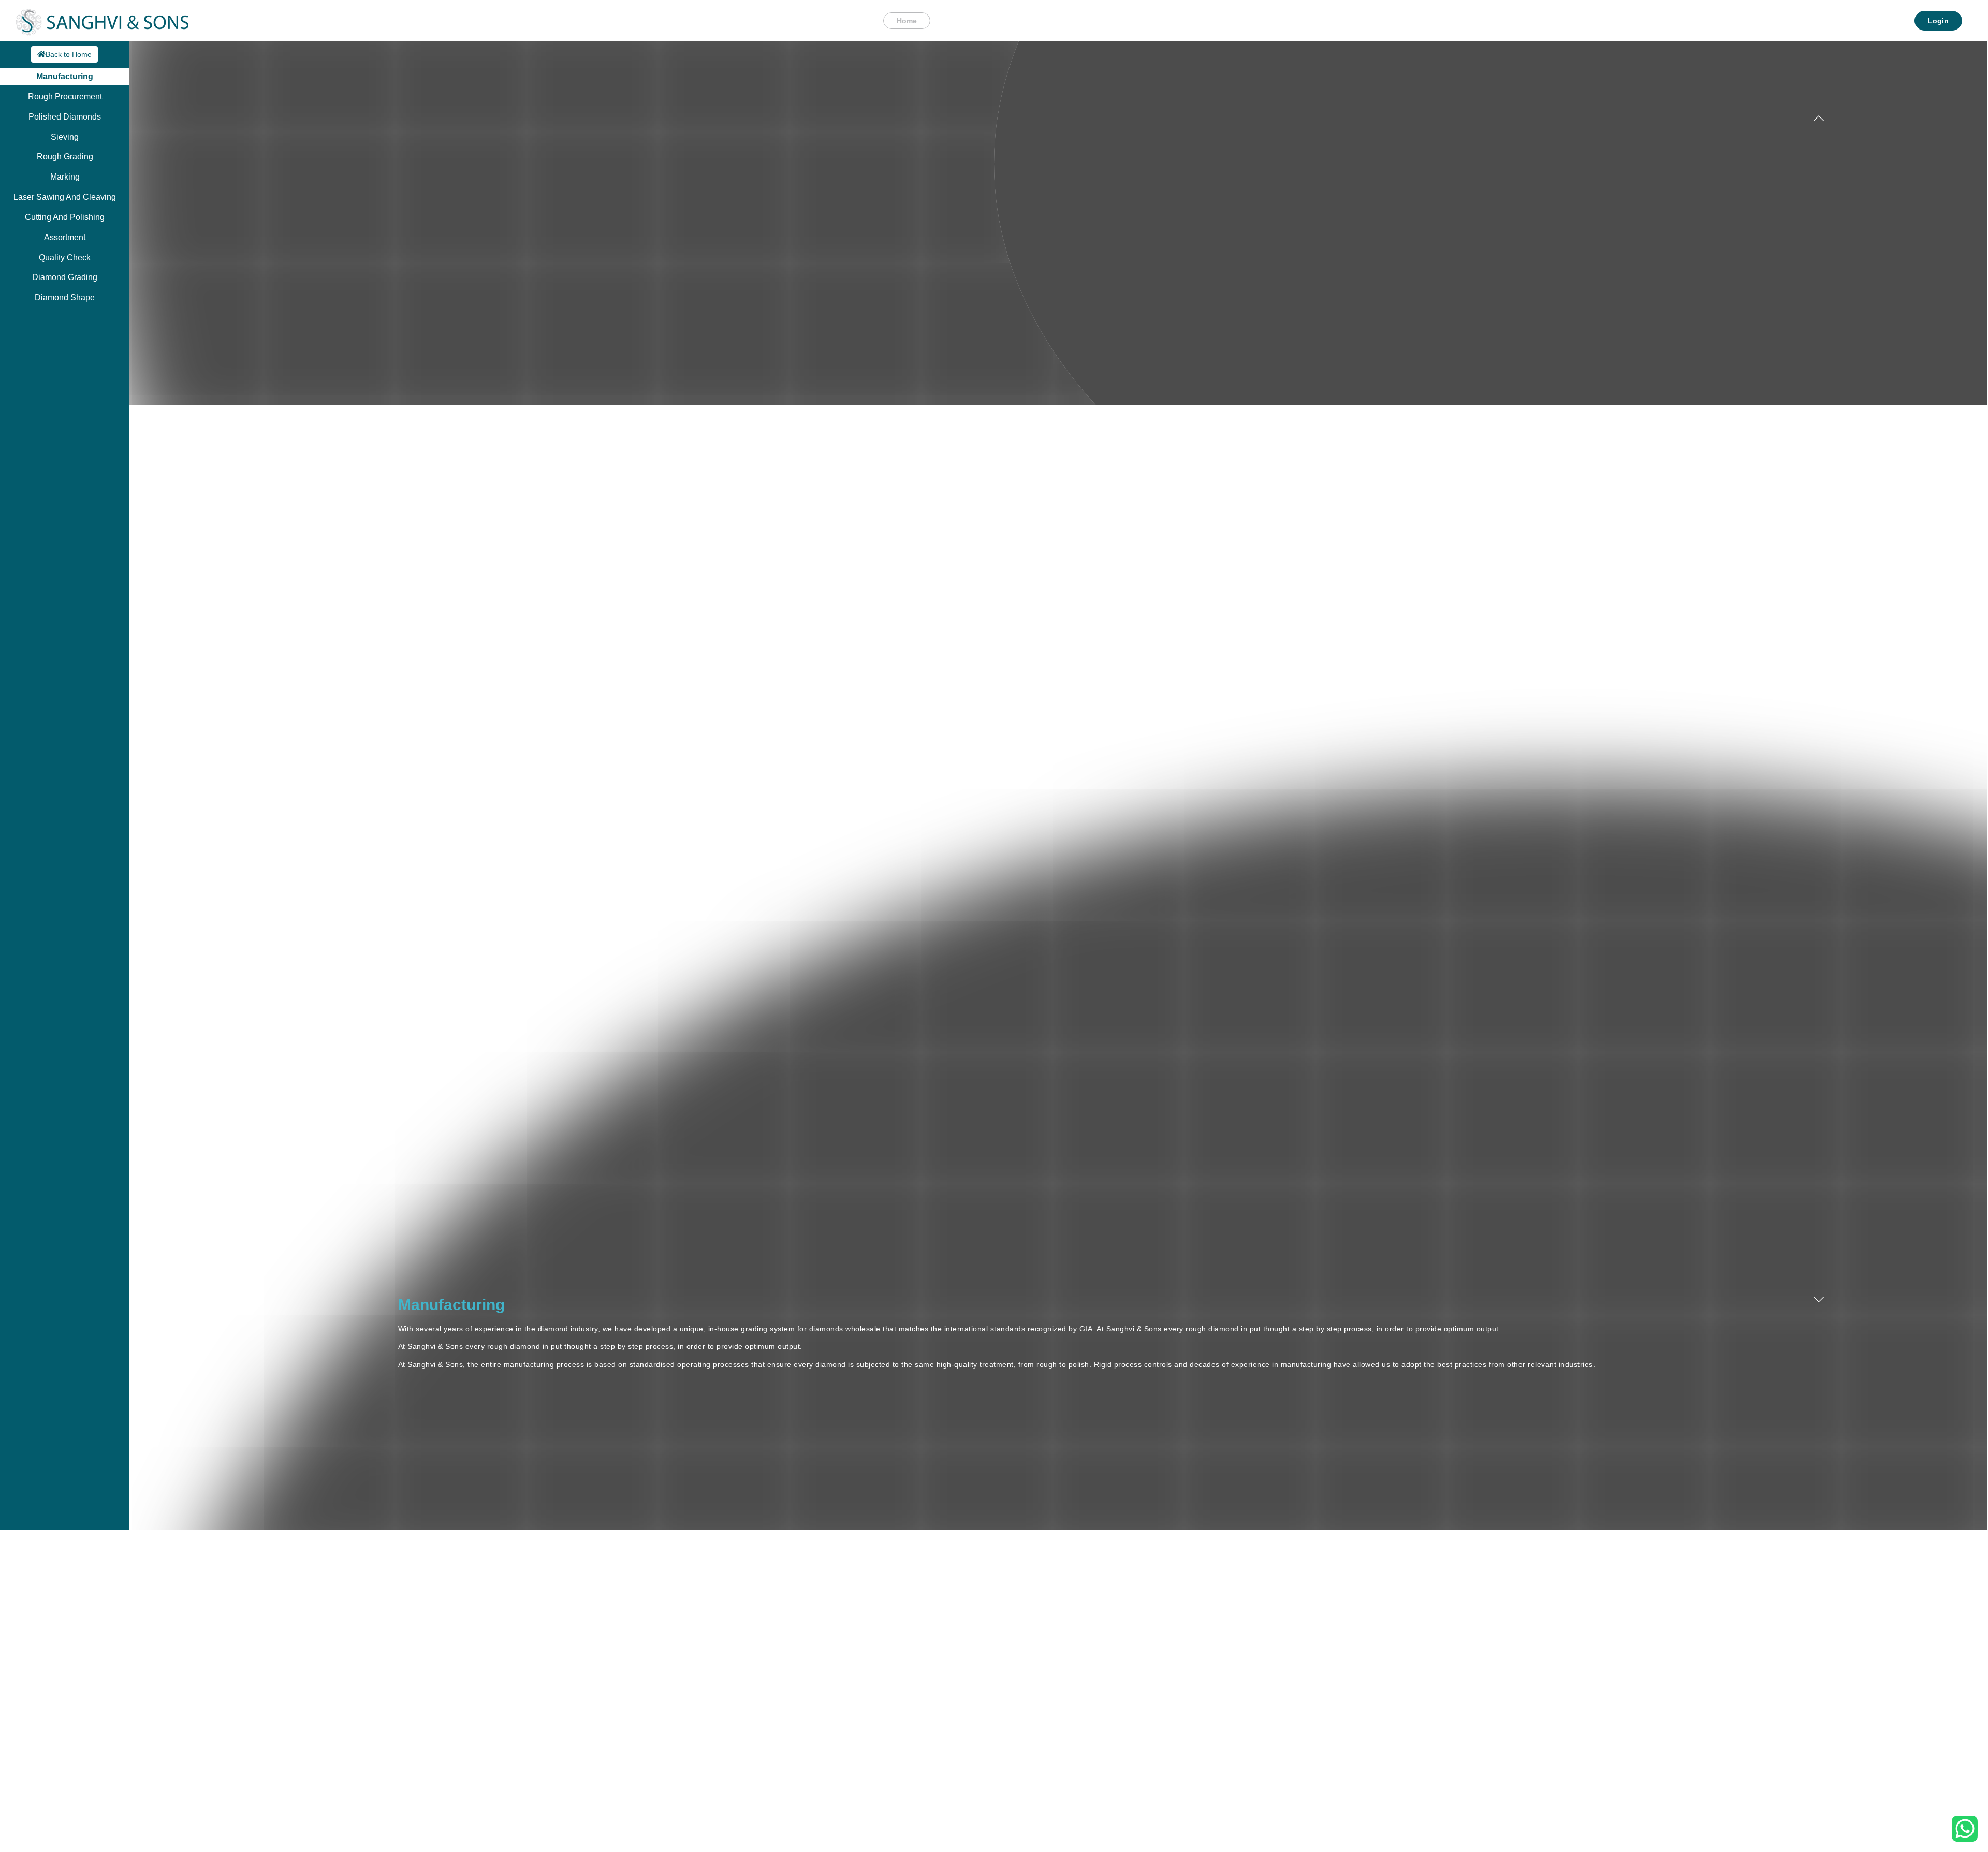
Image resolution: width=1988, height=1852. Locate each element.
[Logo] (102, 20)
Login (1938, 21)
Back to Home (69, 54)
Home (907, 21)
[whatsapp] (1965, 1828)
